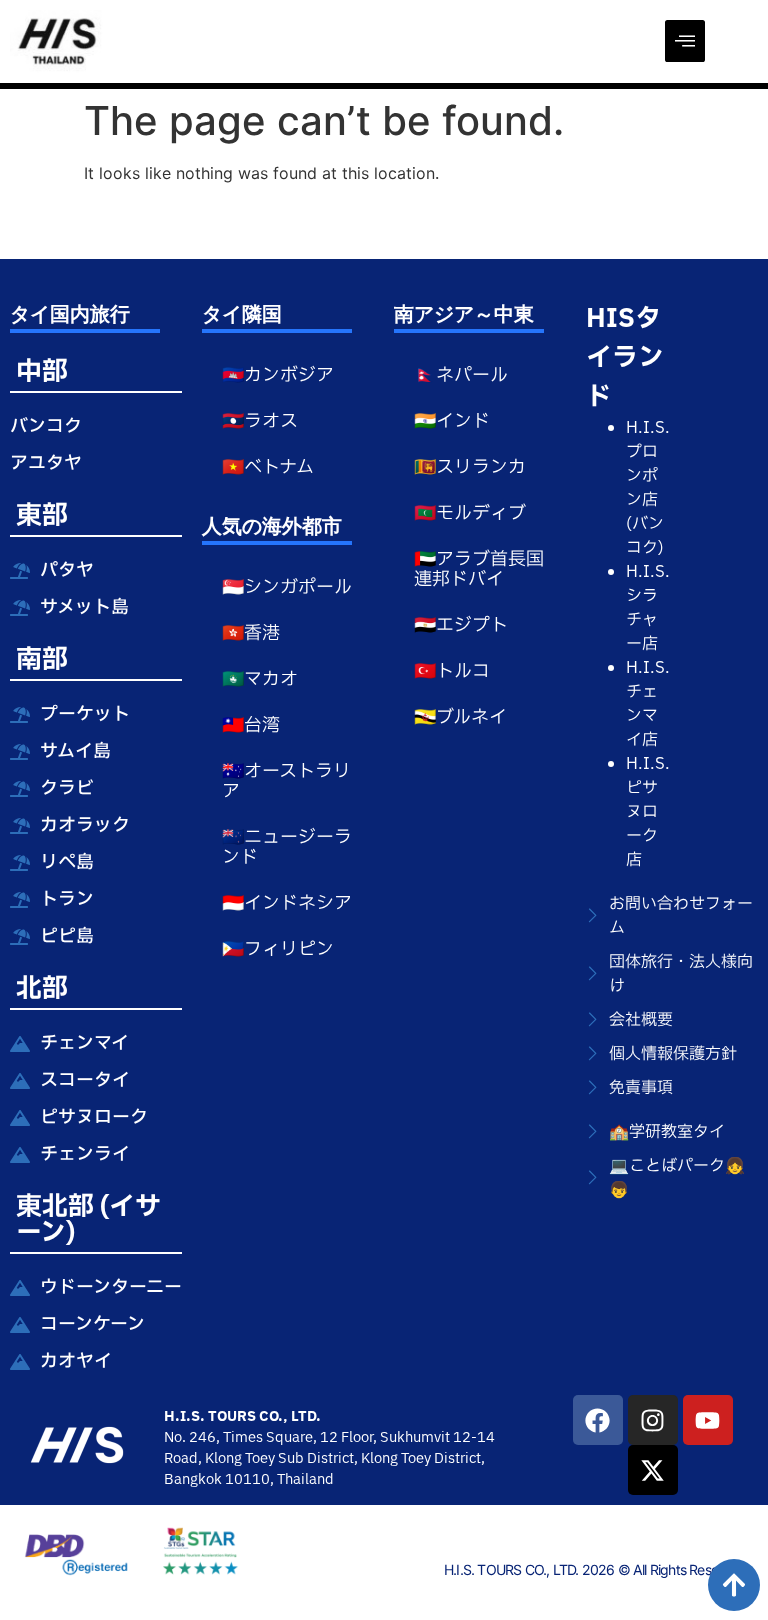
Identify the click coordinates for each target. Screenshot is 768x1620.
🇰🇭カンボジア (278, 375)
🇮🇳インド (452, 421)
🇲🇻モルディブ (470, 513)
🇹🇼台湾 (251, 725)
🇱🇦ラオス (260, 421)
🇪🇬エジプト (461, 625)
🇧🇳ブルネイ (460, 717)
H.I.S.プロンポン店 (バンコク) (648, 488)
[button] (685, 41)
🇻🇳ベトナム (268, 467)
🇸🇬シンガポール (287, 587)
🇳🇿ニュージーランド (287, 847)
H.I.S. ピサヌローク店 (648, 812)
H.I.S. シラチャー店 (648, 608)
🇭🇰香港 (251, 633)
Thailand (305, 1479)
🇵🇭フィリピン (278, 949)
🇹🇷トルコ (452, 671)
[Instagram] (653, 1420)
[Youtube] (708, 1420)
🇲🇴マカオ (260, 679)
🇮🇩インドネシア (287, 903)
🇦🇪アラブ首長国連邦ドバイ (479, 569)
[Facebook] (598, 1420)
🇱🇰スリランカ (470, 467)
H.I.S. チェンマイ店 (648, 704)
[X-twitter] (653, 1470)
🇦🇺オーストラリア (286, 781)
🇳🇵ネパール (461, 375)
